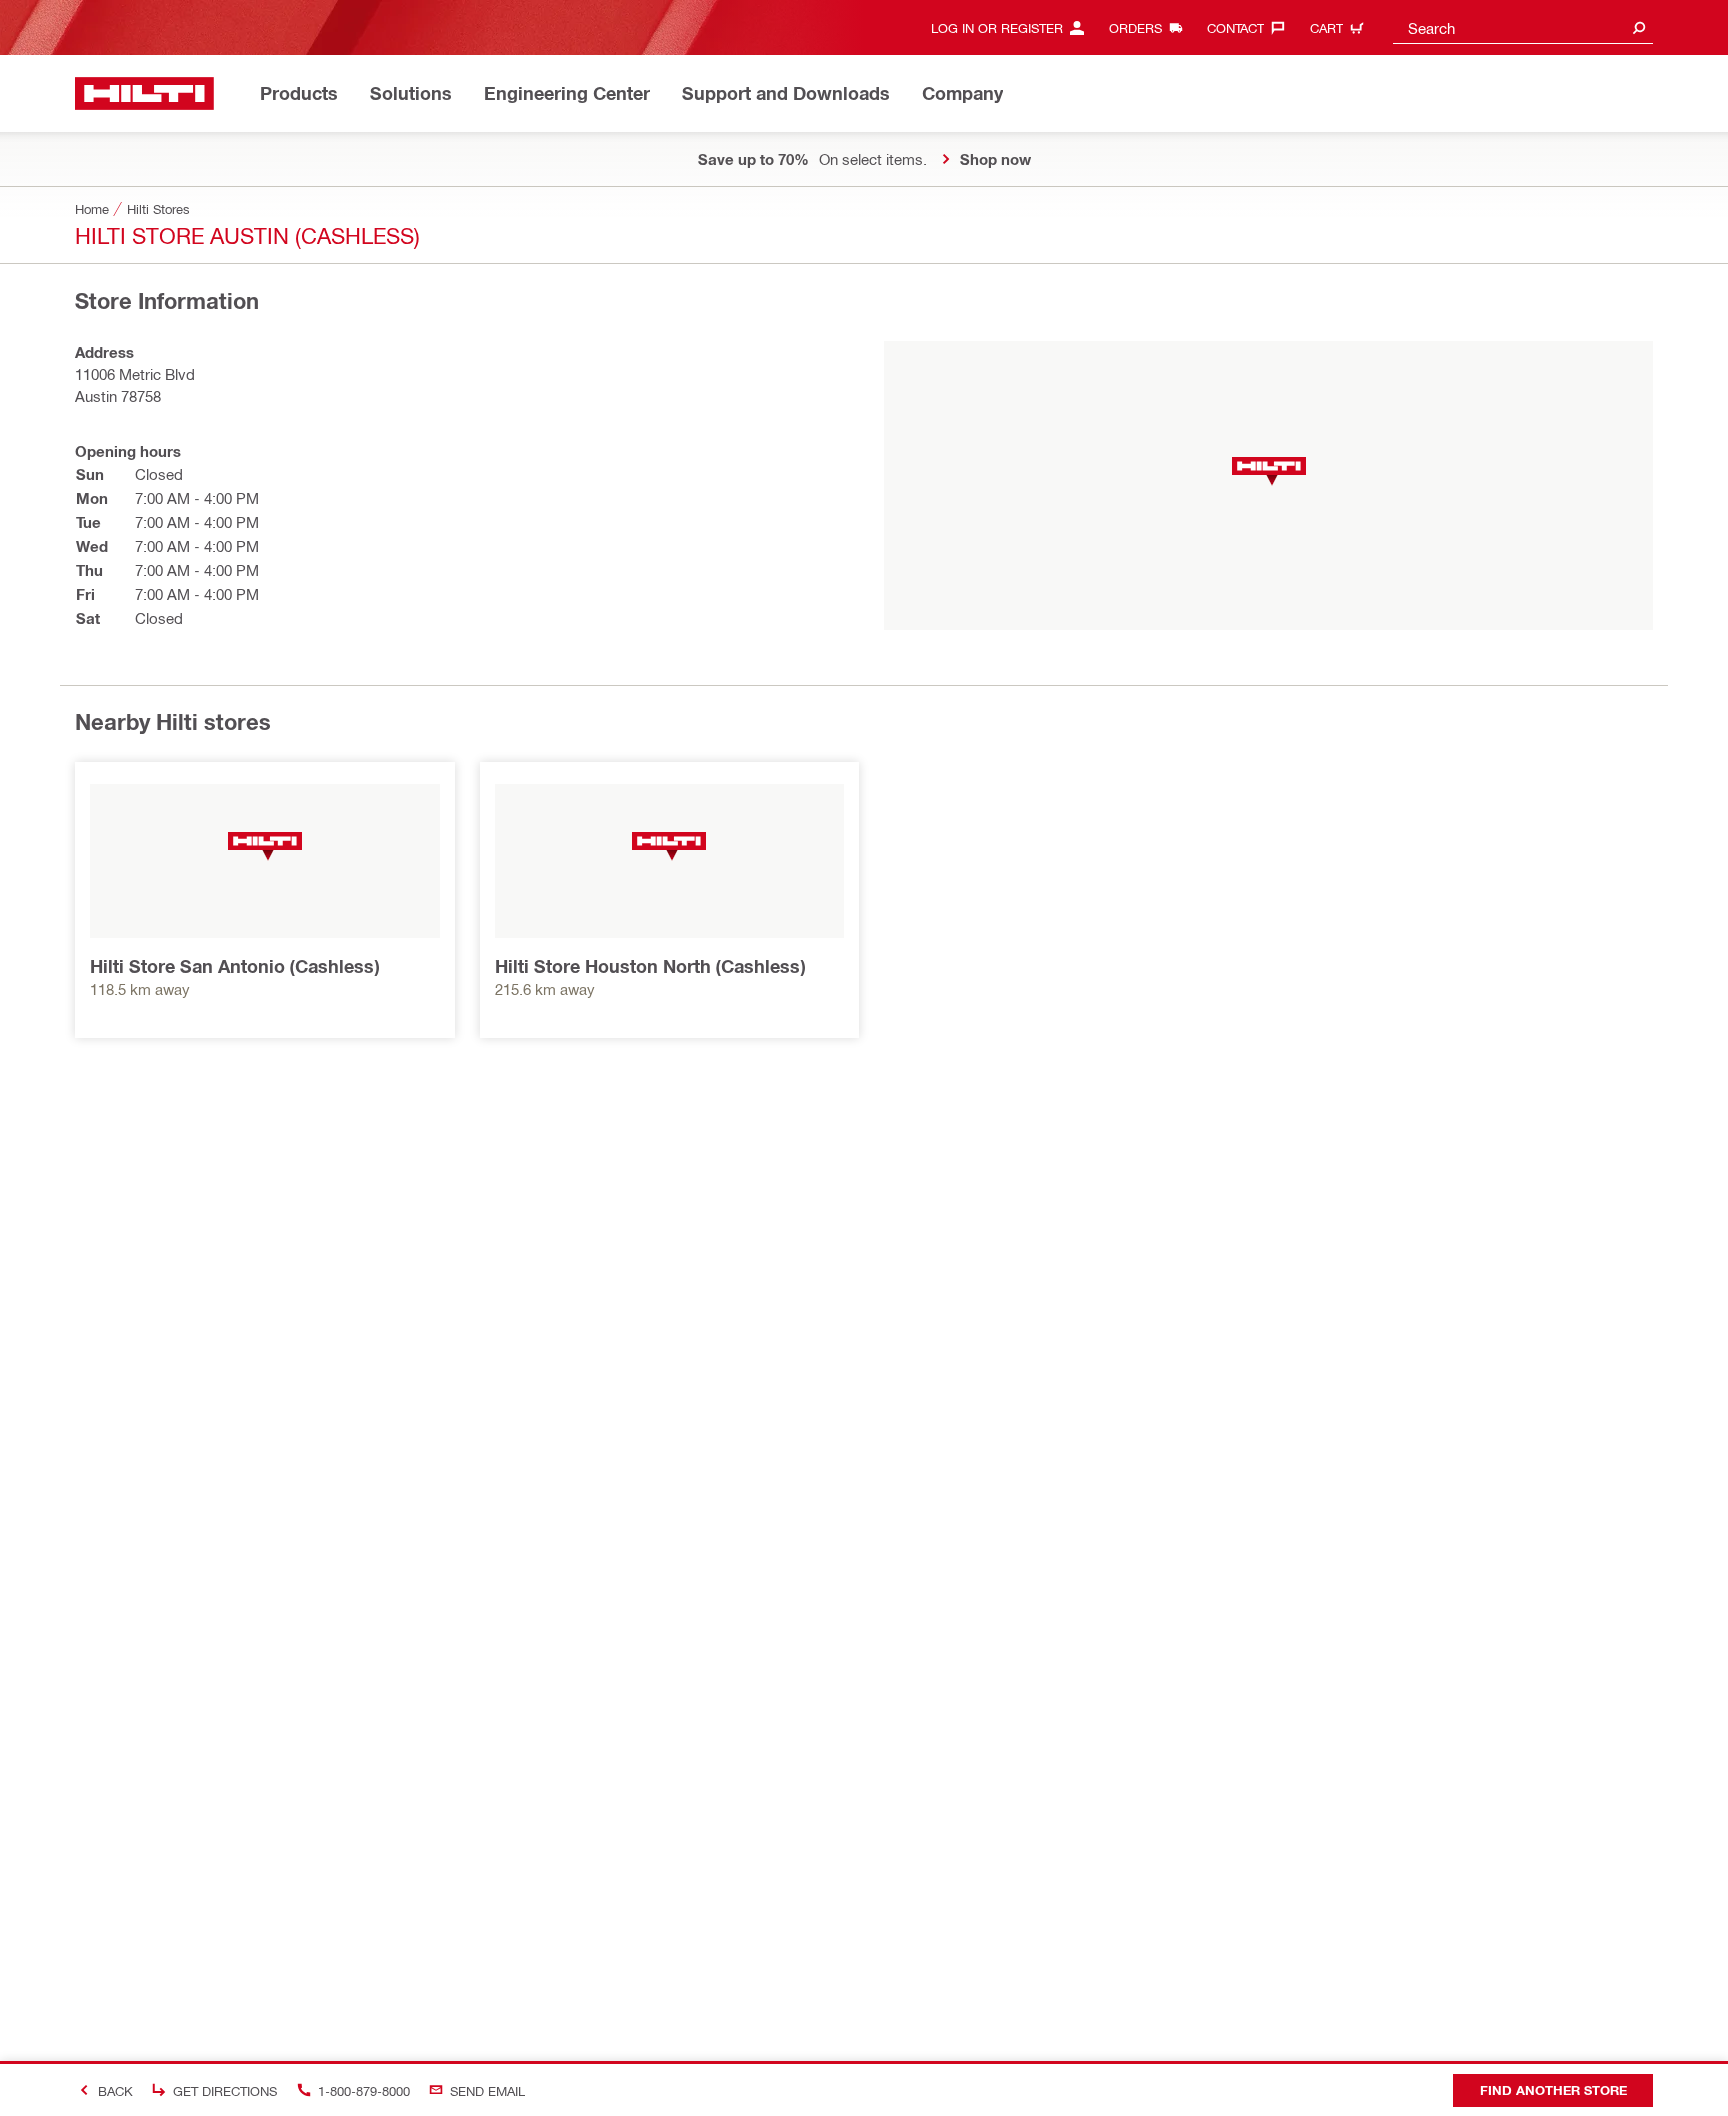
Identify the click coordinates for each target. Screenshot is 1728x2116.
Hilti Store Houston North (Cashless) (650, 966)
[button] (1269, 471)
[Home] (144, 93)
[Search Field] (1639, 27)
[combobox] (1523, 27)
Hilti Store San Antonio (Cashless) (234, 966)
